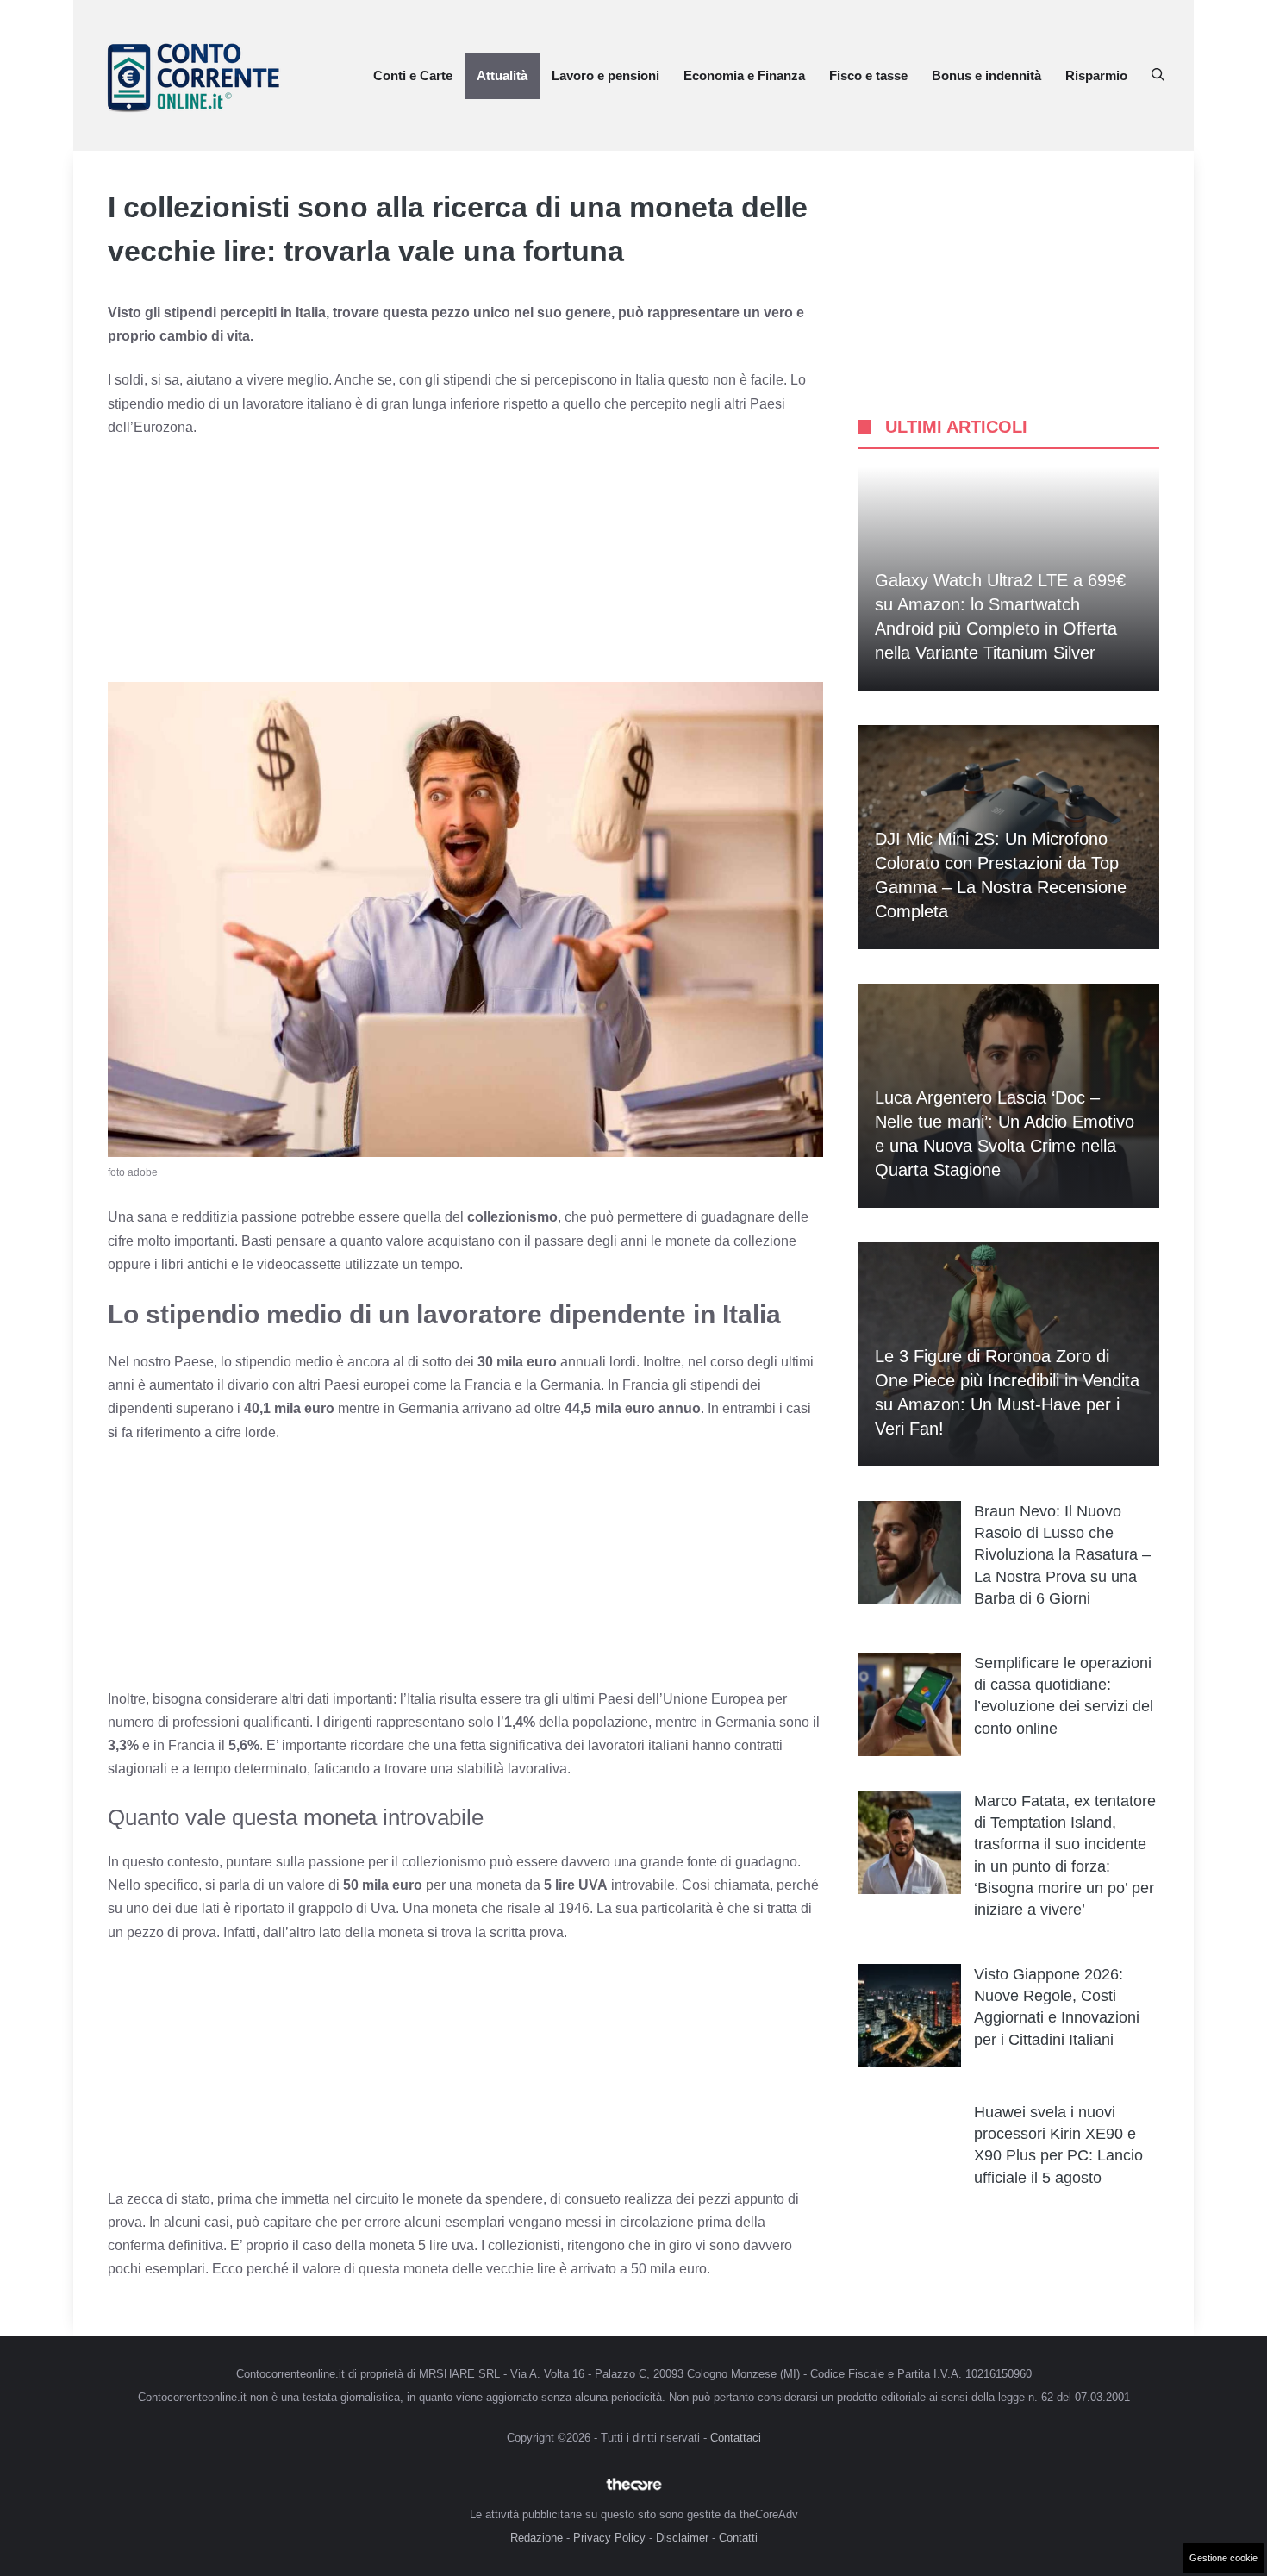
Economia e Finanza (744, 75)
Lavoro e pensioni (605, 75)
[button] (1158, 76)
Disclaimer (682, 2538)
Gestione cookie (1223, 2558)
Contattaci (736, 2438)
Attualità (502, 75)
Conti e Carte (413, 75)
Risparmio (1096, 75)
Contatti (738, 2538)
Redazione (537, 2538)
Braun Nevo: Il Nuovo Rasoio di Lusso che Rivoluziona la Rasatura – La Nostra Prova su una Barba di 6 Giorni (1062, 1555)
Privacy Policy (609, 2538)
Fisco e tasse (868, 75)
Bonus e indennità (986, 75)
